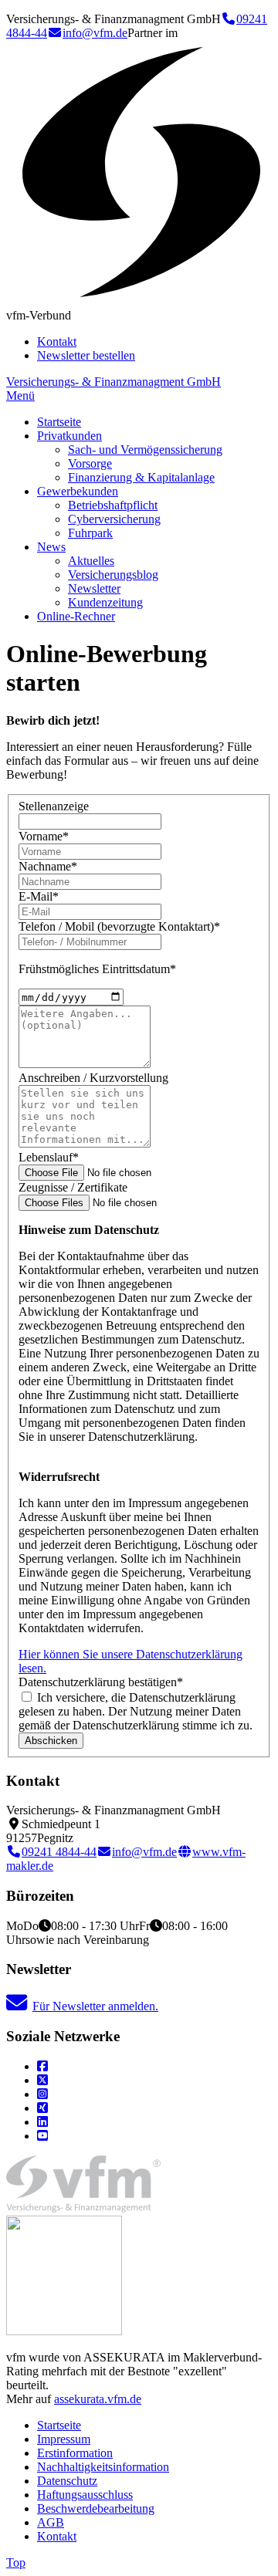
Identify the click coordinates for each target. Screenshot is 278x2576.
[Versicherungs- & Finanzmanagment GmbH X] (42, 2080)
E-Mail (39, 896)
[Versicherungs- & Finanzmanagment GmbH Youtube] (42, 2136)
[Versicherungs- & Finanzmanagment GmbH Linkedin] (42, 2122)
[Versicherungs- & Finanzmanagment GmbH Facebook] (42, 2066)
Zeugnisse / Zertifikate (73, 1187)
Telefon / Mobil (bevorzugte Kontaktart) (119, 926)
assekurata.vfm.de (98, 2399)
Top (16, 2562)
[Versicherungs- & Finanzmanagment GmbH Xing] (42, 2108)
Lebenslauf (49, 1157)
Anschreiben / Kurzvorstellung (93, 1078)
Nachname (48, 866)
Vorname (44, 836)
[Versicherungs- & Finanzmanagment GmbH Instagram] (42, 2094)
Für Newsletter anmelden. (95, 2006)
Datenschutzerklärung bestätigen (101, 1682)
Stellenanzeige (54, 806)
